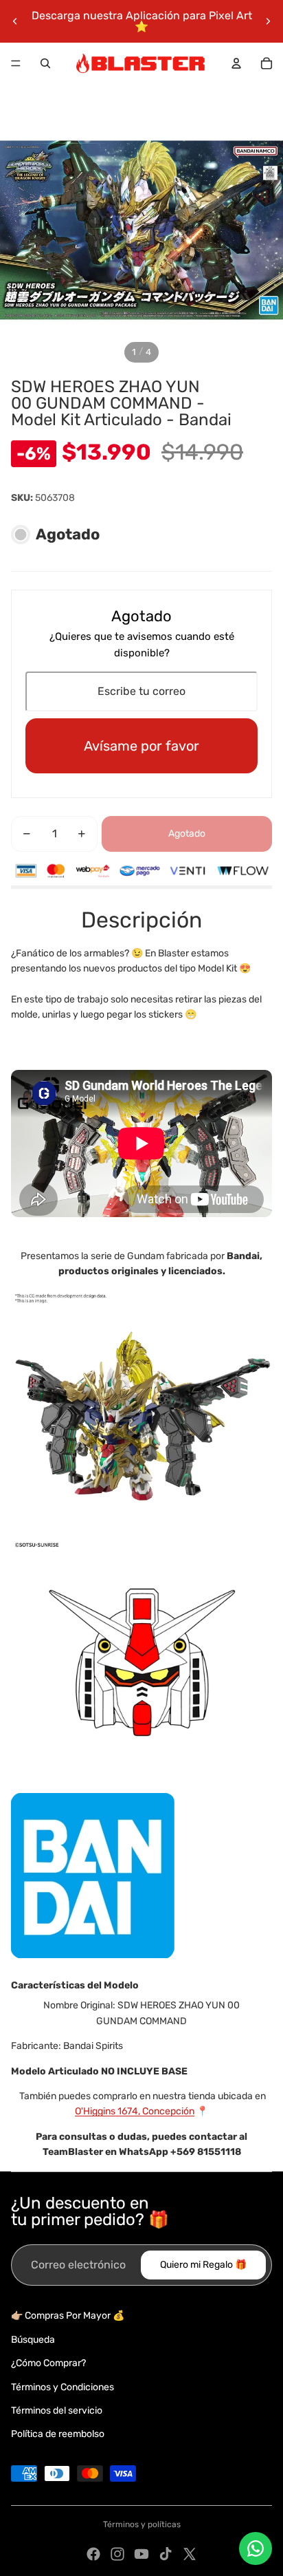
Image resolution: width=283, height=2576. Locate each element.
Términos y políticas (142, 2524)
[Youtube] (141, 2554)
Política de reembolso (58, 2434)
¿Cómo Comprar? (48, 2363)
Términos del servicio (57, 2411)
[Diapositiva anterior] (15, 21)
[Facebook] (93, 2554)
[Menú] (16, 63)
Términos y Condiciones (63, 2387)
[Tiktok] (166, 2554)
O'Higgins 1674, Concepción (135, 2111)
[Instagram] (117, 2554)
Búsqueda (33, 2340)
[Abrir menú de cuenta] (236, 63)
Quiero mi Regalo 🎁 (203, 2265)
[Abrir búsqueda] (45, 63)
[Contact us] (256, 2548)
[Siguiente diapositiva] (268, 21)
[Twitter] (190, 2554)
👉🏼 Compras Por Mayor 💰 (68, 2316)
